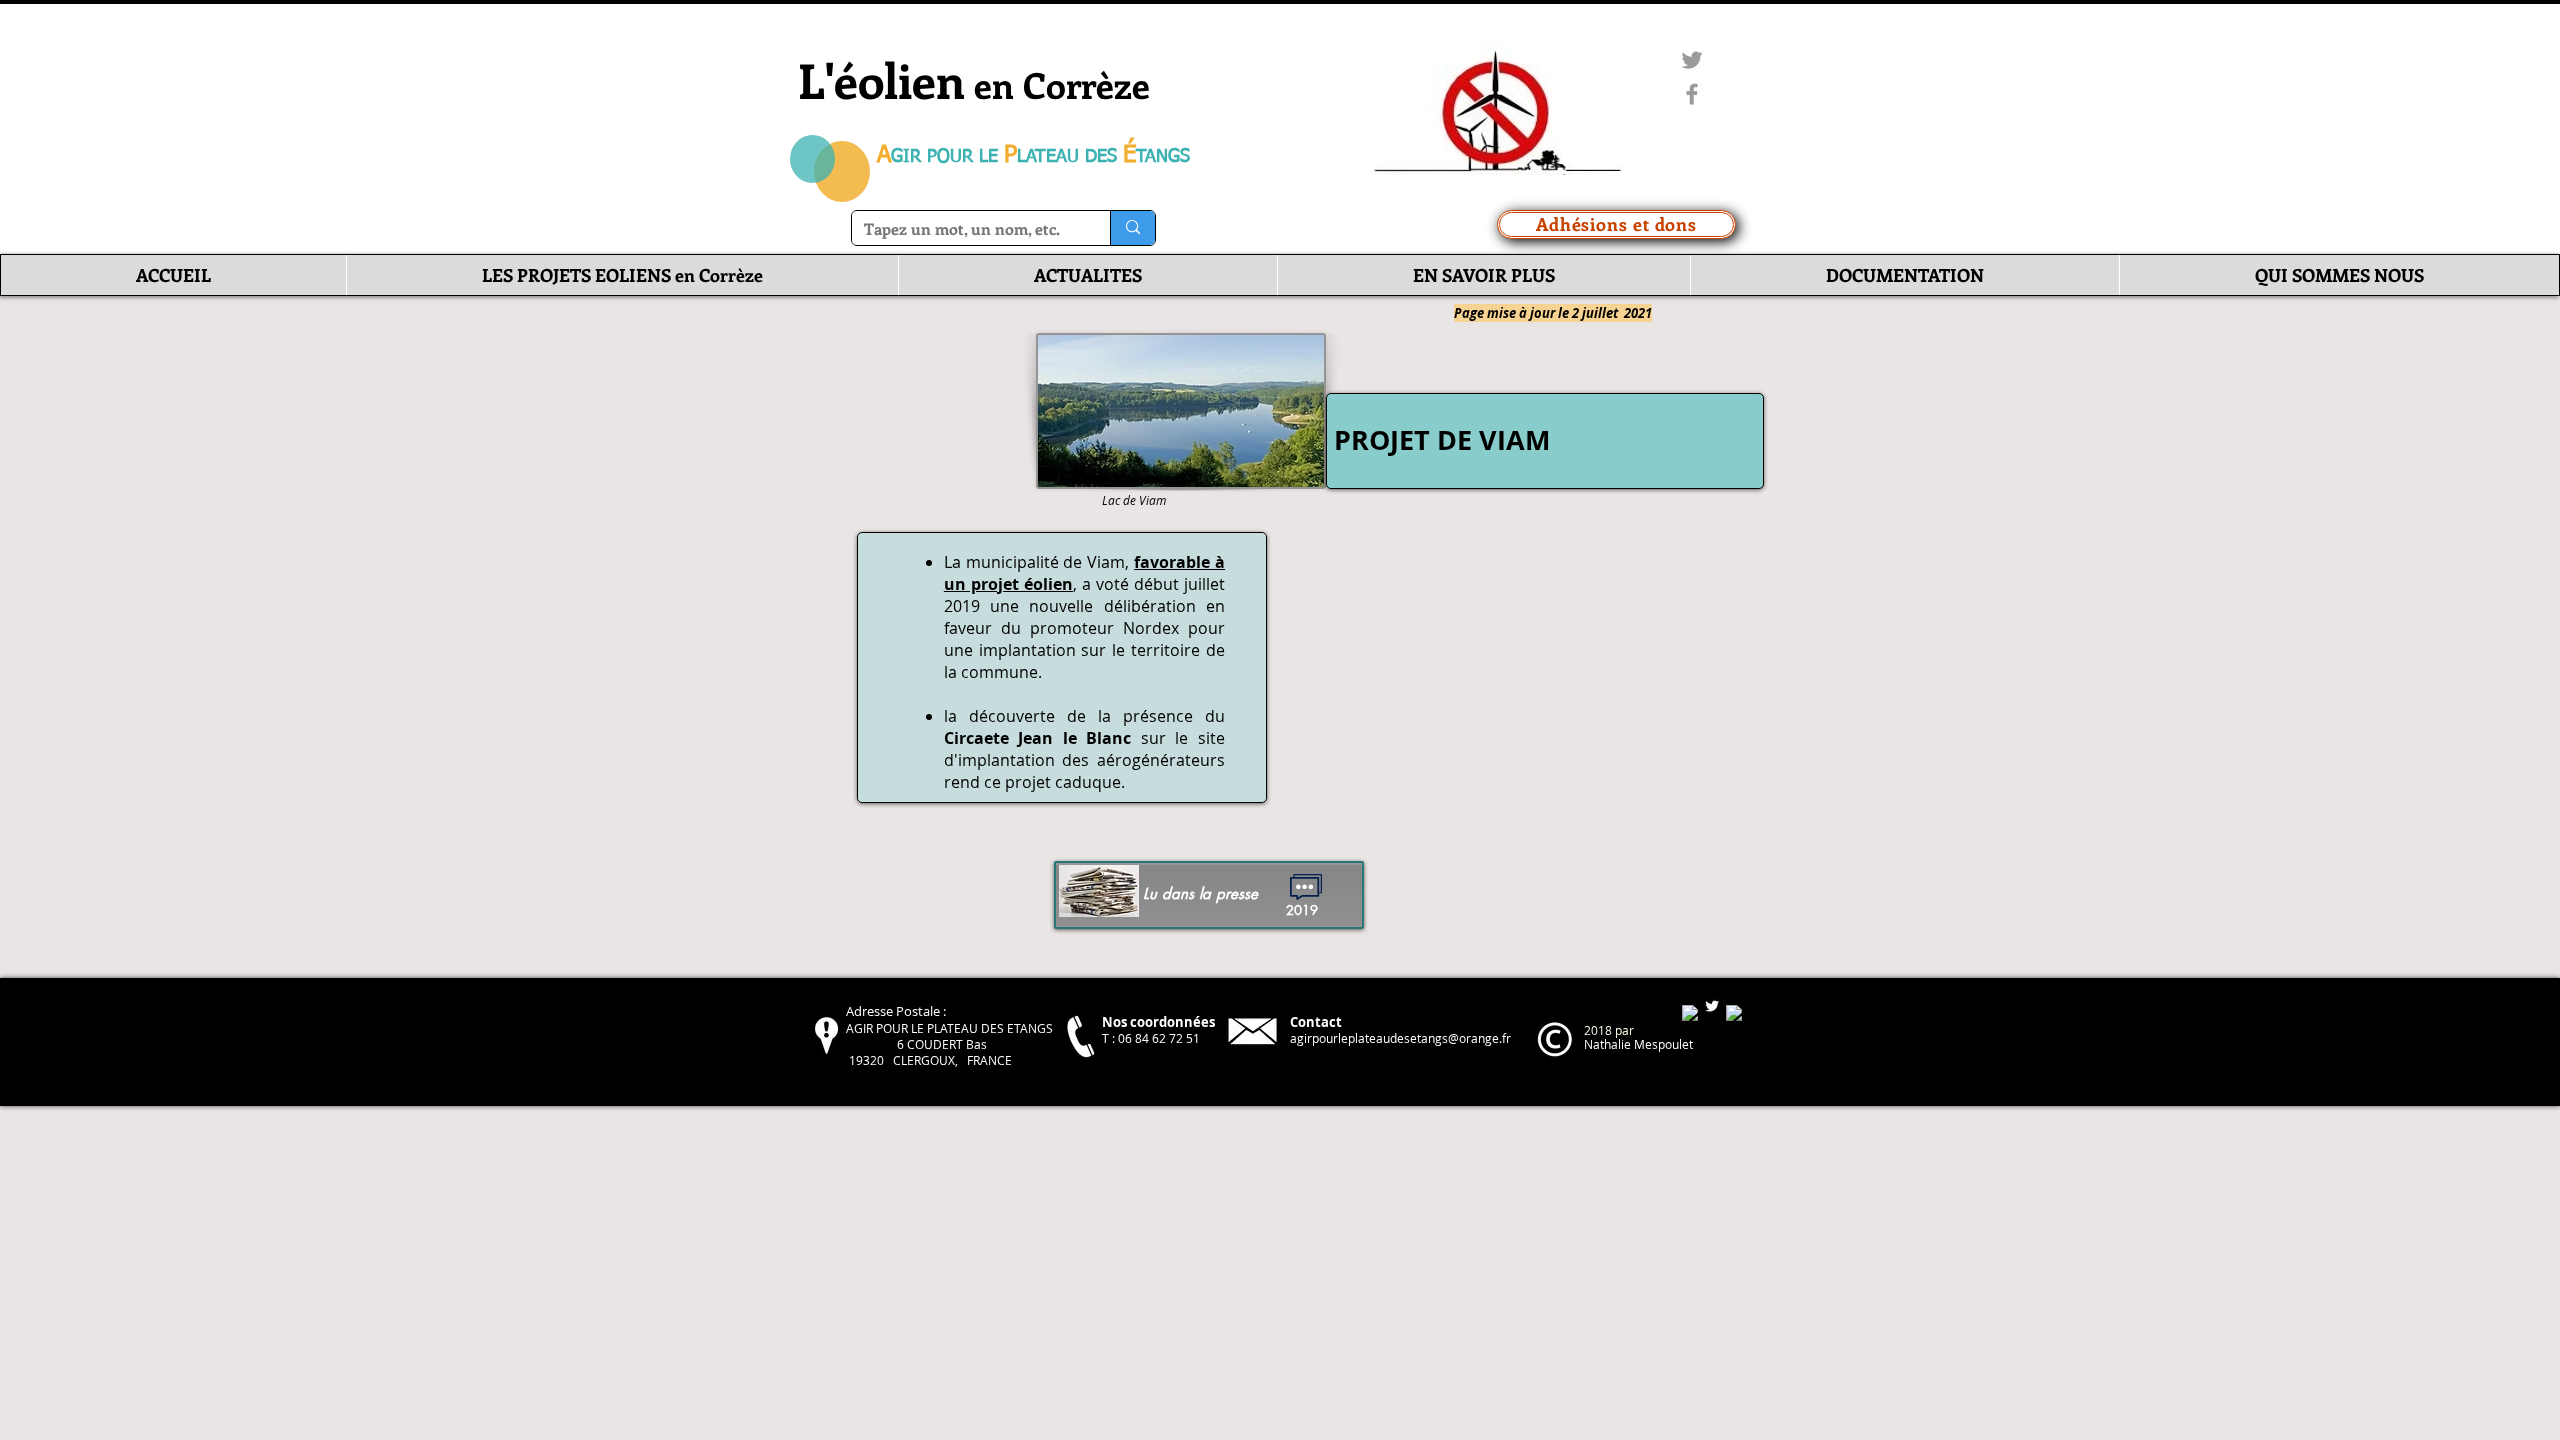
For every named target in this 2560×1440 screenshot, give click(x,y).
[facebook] (1690, 1013)
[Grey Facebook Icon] (1692, 94)
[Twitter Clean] (1712, 1006)
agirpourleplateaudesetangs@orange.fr (1400, 1038)
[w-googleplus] (1734, 1013)
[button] (622, 275)
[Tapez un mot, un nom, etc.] (1132, 228)
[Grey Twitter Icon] (1692, 60)
